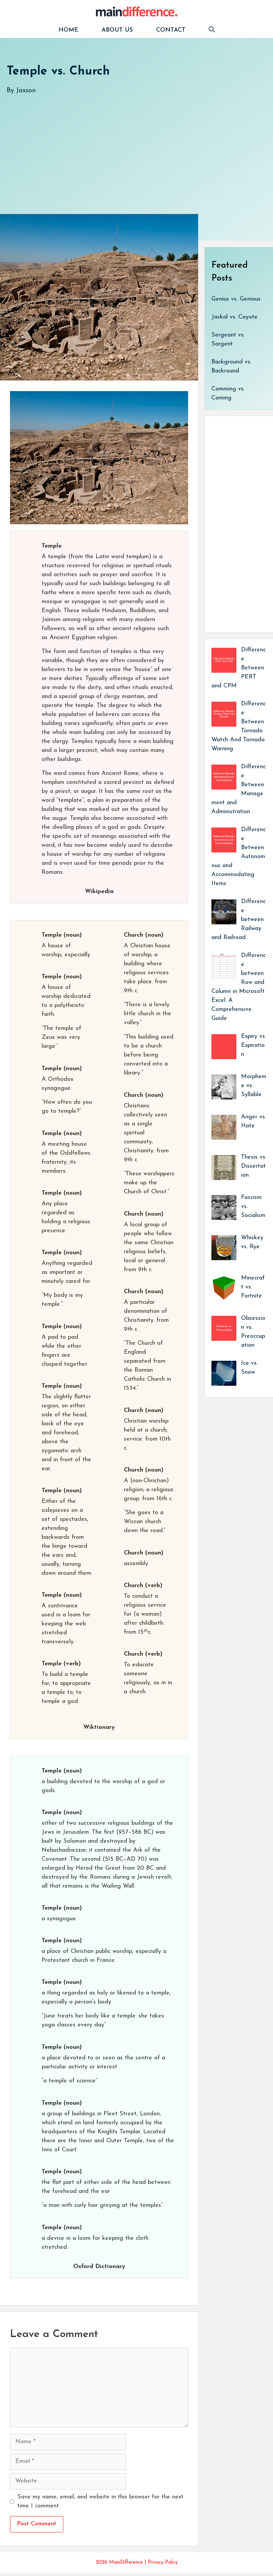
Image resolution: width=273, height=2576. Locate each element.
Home (68, 30)
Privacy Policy (163, 2563)
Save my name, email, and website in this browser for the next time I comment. (100, 2502)
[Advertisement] (136, 147)
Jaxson (26, 91)
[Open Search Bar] (212, 30)
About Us (117, 30)
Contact (171, 30)
